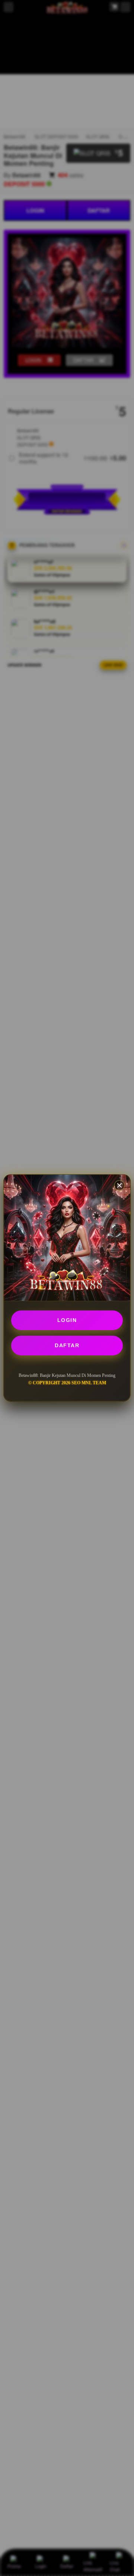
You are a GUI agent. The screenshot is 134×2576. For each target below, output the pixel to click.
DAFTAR (67, 1345)
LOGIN (67, 1320)
